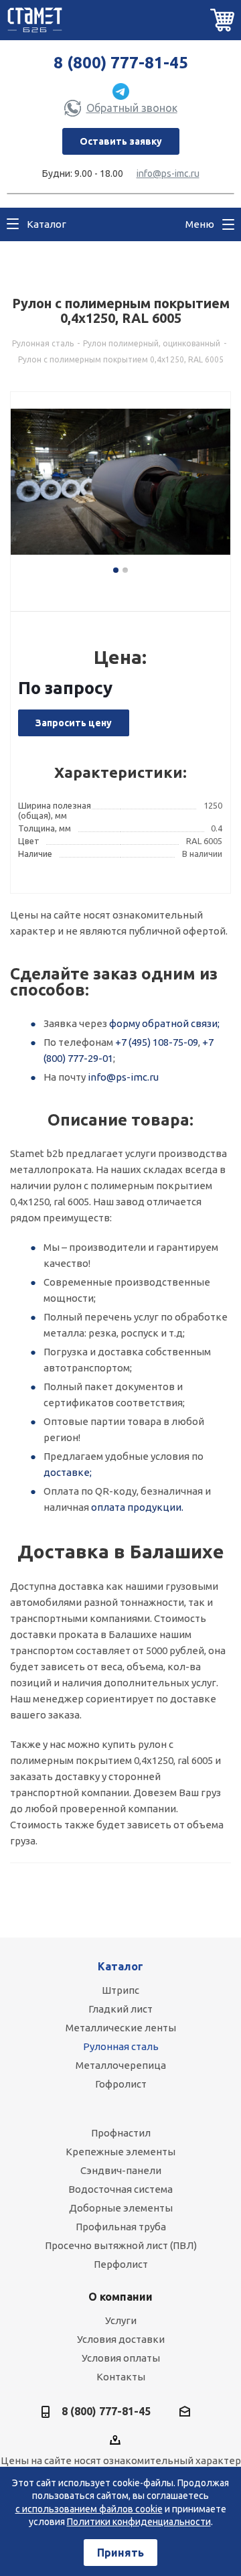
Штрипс (120, 1990)
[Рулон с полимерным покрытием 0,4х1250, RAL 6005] (120, 489)
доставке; (68, 1472)
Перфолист (121, 2264)
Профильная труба (121, 2227)
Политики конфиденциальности (139, 2522)
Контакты (121, 2377)
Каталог (120, 1966)
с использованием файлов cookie (89, 2509)
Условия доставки (121, 2339)
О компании (120, 2297)
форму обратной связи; (164, 1023)
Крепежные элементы (120, 2152)
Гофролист (121, 2084)
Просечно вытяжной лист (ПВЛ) (121, 2245)
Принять (120, 2553)
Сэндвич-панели (121, 2170)
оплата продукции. (137, 1507)
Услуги (121, 2320)
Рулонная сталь (121, 2046)
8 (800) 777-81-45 (121, 63)
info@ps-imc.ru (168, 174)
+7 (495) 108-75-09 (157, 1042)
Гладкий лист (120, 2009)
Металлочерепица (121, 2065)
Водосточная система (120, 2189)
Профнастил (121, 2133)
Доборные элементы (121, 2208)
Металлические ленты (121, 2028)
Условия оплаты (121, 2358)
